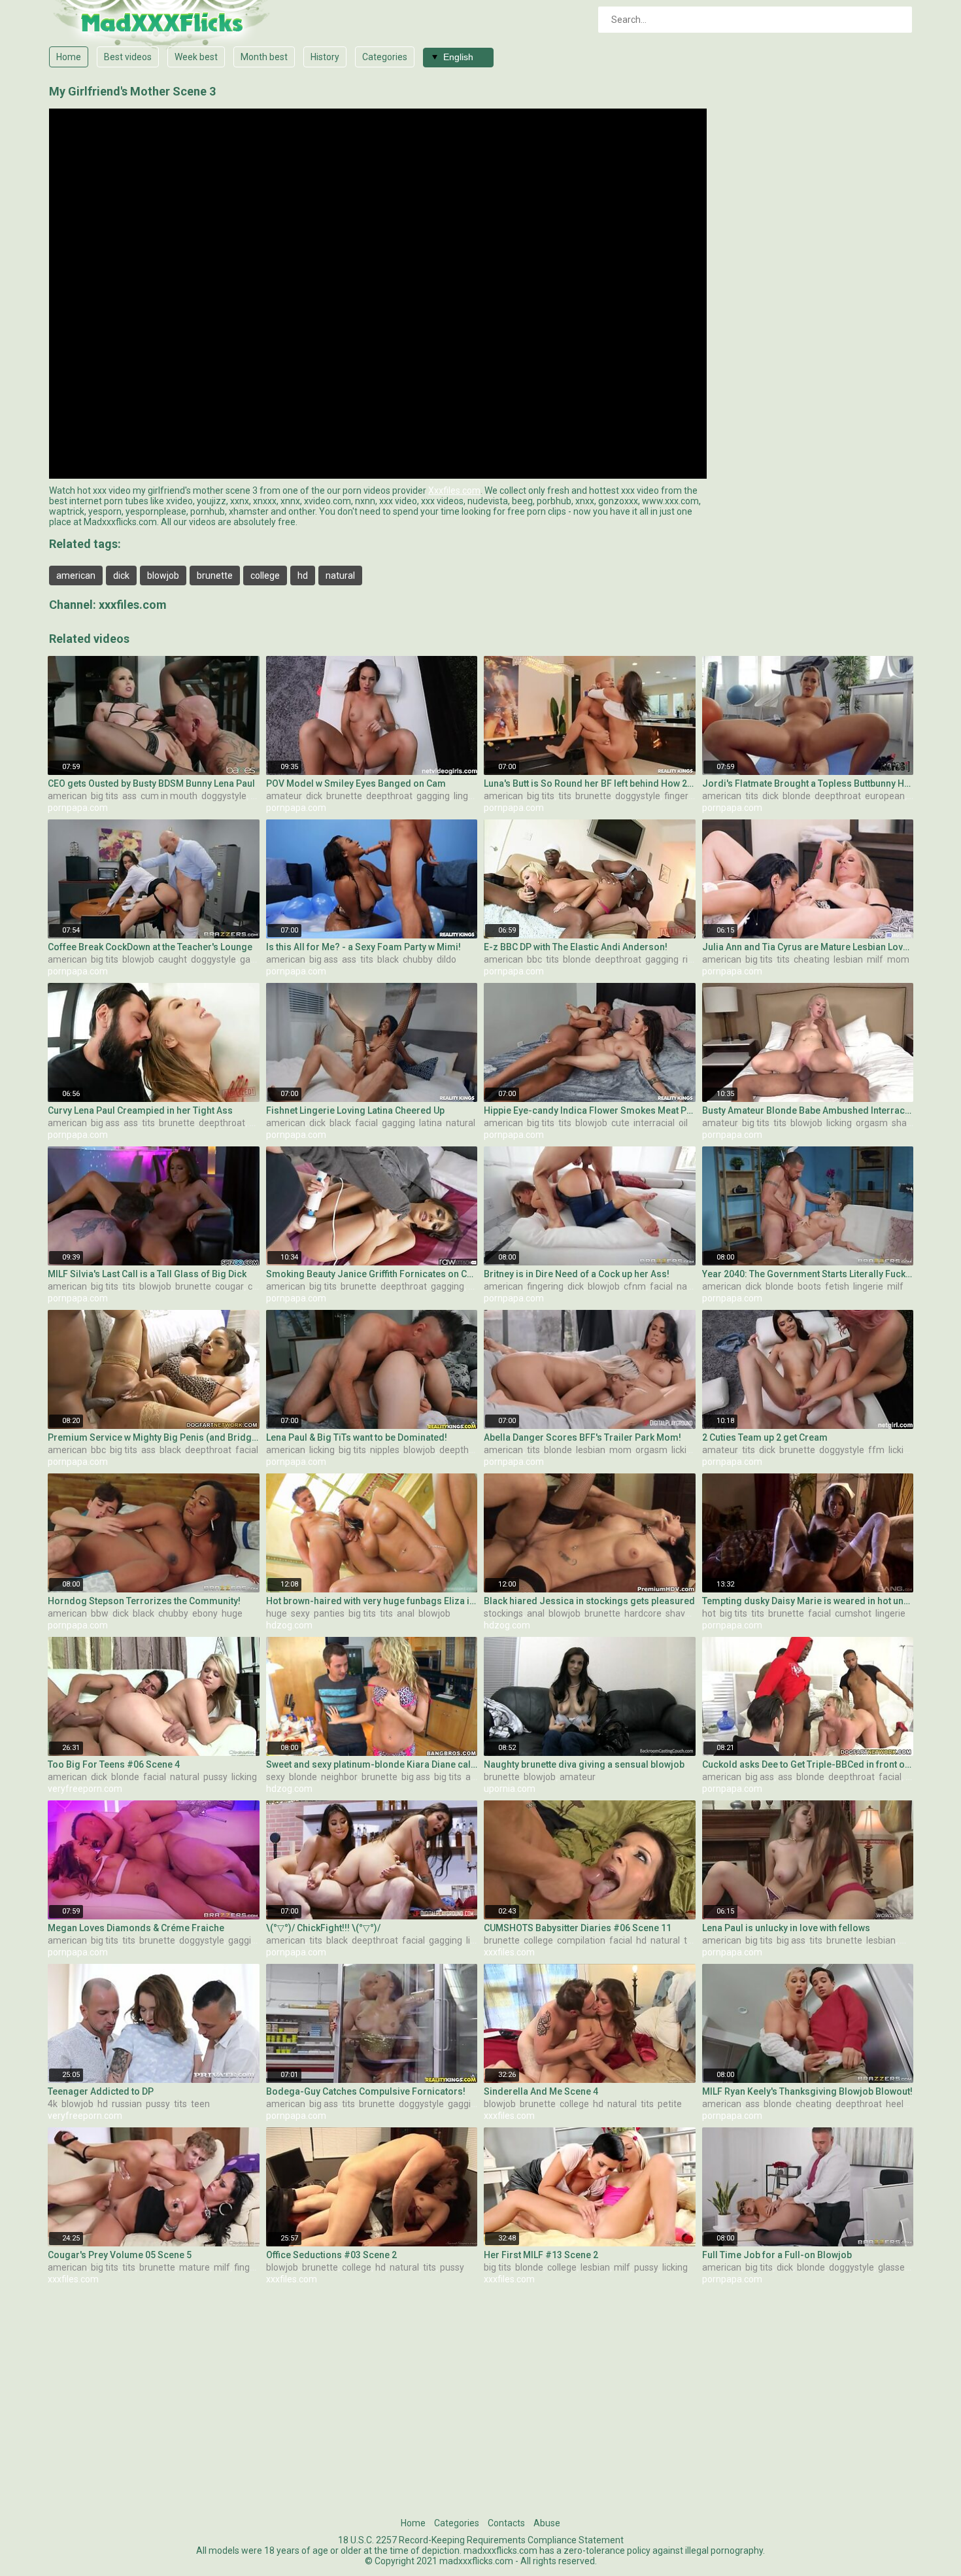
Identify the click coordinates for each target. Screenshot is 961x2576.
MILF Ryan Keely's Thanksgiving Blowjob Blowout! (807, 2091)
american (76, 575)
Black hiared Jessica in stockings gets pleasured (589, 1601)
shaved (907, 1123)
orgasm (872, 1123)
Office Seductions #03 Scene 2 (331, 2255)
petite (670, 2104)
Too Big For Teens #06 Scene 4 (114, 1764)
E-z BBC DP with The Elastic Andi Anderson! (576, 947)
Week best (196, 57)
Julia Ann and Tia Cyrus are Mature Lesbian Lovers (808, 947)
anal (406, 1613)
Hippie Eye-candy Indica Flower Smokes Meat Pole (590, 1110)
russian (127, 2104)
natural (340, 575)
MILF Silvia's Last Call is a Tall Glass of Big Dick (147, 1274)
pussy (215, 1777)
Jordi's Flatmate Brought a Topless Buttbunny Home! (808, 783)
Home (69, 57)
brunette (215, 575)
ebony (205, 1613)
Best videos (128, 57)
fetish (837, 1286)
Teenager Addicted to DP (101, 2091)
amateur (284, 796)
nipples (385, 1450)
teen (200, 2104)
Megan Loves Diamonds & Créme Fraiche (136, 1928)
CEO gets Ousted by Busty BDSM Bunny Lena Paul (151, 783)
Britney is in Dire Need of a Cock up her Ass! (577, 1274)
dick (121, 575)
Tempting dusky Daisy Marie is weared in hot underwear (808, 1601)
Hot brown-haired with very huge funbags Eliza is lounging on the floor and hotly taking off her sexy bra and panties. (372, 1601)
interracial (654, 1123)
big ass (324, 959)
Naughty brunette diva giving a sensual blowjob (584, 1764)
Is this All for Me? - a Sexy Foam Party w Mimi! (363, 947)
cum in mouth (169, 796)
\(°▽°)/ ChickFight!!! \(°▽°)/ (323, 1928)
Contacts (506, 2523)
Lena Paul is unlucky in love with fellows (786, 1928)
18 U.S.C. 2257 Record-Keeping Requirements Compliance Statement (481, 2540)
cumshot (853, 1613)
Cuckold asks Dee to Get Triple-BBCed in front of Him (808, 1764)
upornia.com (510, 1789)
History (325, 57)
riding (694, 959)
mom (898, 959)
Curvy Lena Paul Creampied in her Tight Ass (140, 1110)
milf (875, 959)
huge (232, 1613)
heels (897, 2104)
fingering (683, 796)
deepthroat (389, 796)
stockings (503, 1613)
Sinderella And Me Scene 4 (541, 2091)
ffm (876, 1450)
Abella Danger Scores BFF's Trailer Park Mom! (582, 1437)
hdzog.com (289, 1625)
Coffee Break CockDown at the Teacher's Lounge (150, 947)
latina (430, 1123)
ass (129, 796)
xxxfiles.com (133, 605)
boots (809, 1286)
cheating (812, 959)
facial (366, 1123)
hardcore (643, 1613)
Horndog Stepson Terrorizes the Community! (144, 1601)
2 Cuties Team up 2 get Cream (765, 1437)
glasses (894, 2267)
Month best (264, 57)
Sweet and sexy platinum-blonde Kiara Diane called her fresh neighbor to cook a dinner (372, 1764)
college (265, 575)
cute (620, 1123)
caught (173, 959)
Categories (385, 57)
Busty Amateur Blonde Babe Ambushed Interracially (808, 1110)
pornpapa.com (78, 808)
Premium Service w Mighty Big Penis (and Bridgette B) (154, 1437)
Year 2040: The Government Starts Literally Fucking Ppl (808, 1274)
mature (194, 2267)
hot (709, 1613)
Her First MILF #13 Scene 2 (541, 2255)
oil (683, 1123)
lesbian (848, 959)
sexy (300, 1613)
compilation (581, 1940)
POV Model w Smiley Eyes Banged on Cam (356, 783)
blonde (797, 796)
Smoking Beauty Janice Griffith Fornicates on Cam (372, 1274)
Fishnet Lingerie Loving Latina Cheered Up (355, 1110)
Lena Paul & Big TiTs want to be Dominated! (357, 1437)
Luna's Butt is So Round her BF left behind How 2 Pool (590, 783)
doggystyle (224, 796)
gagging (433, 796)
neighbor (339, 1777)
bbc (534, 959)
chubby (418, 959)
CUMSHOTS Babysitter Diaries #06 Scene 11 (578, 1928)
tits (565, 796)
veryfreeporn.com (85, 1789)
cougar (229, 1286)
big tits (105, 796)
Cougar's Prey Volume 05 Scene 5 (120, 2255)
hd (303, 575)
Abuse (547, 2523)
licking (839, 1123)
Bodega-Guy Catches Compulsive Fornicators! (366, 2091)
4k (53, 2104)
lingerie (469, 796)
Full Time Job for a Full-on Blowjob (777, 2255)
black (388, 959)
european (885, 796)
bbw (100, 1613)
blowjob (163, 575)
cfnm (635, 1286)
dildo (447, 959)
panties (329, 1613)
